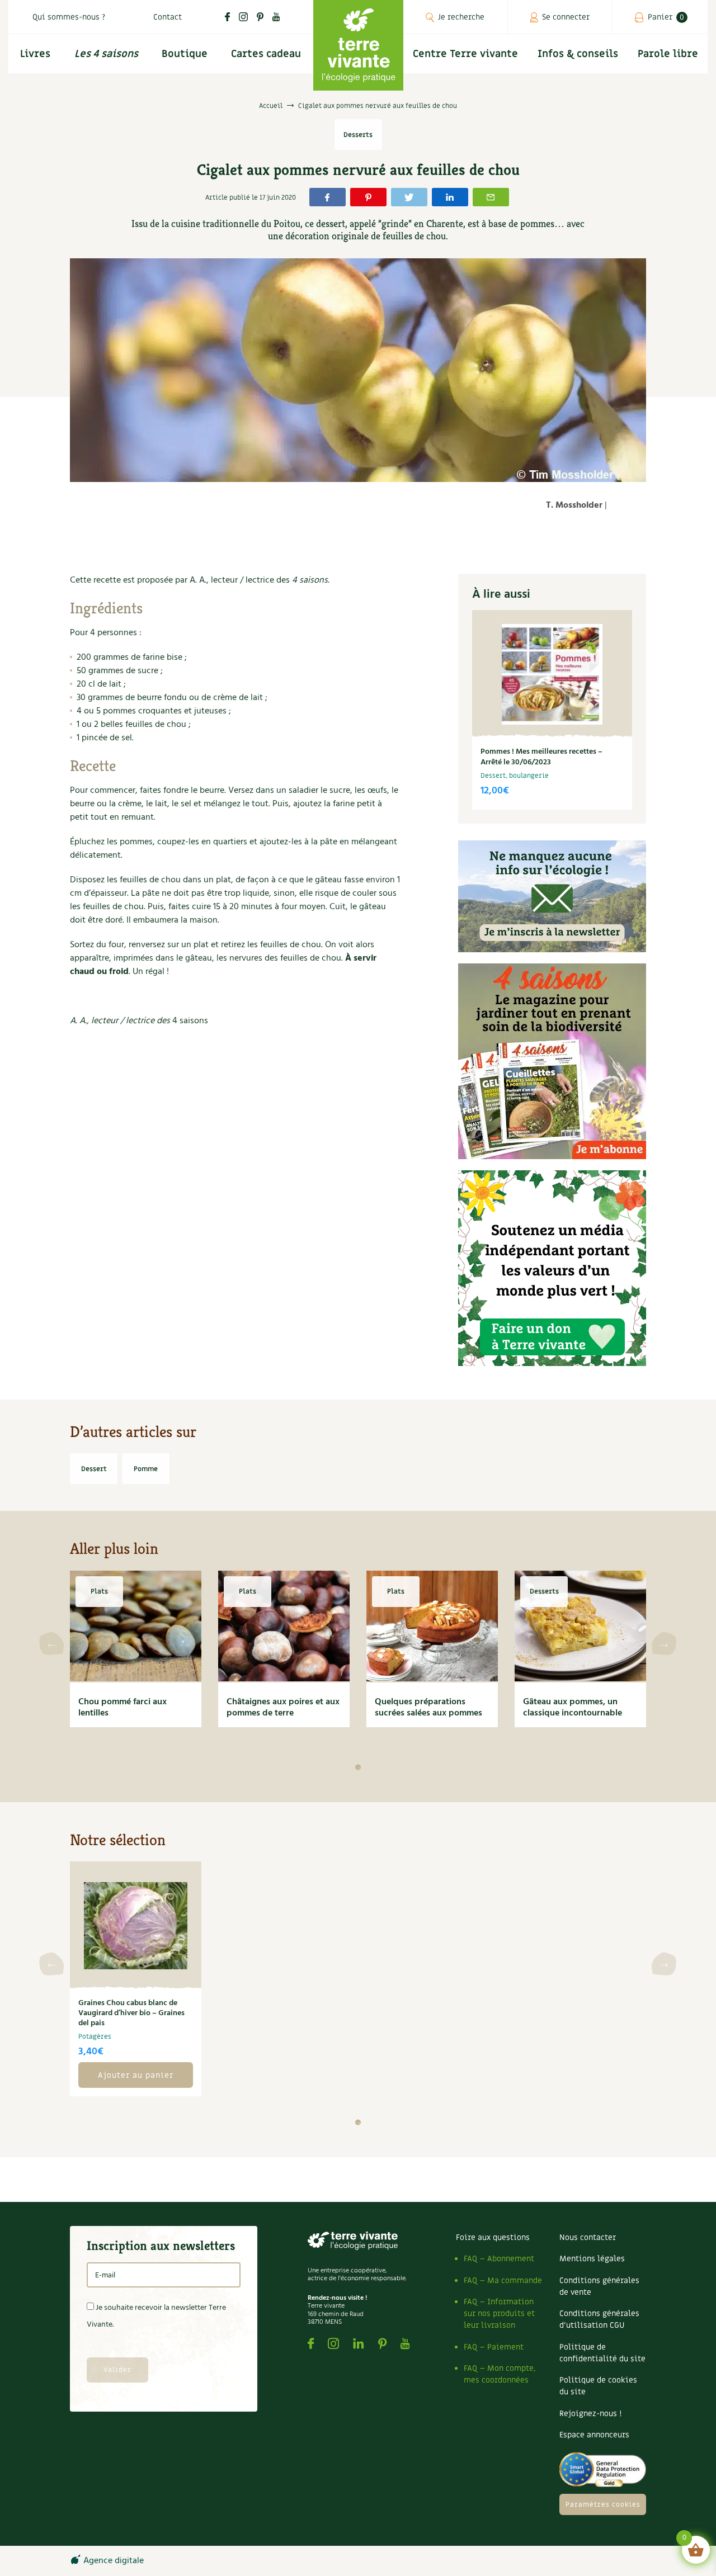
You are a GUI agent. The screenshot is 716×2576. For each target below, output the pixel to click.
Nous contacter (588, 2237)
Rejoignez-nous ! (590, 2414)
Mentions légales (592, 2259)
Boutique (185, 54)
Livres (35, 54)
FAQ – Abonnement (499, 2259)
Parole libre (668, 54)
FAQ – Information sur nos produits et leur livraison (499, 2313)
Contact (168, 17)
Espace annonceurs (594, 2435)
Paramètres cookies (603, 2504)
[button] (358, 1767)
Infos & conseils (578, 54)
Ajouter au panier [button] (136, 2075)
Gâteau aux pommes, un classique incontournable (573, 1708)
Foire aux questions (493, 2237)
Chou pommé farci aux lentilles (123, 1708)
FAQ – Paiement (494, 2347)
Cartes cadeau (266, 54)
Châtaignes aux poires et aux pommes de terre (283, 1708)
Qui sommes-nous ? (69, 17)
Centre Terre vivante (465, 54)
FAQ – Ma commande (503, 2280)
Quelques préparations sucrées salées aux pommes (428, 1708)
